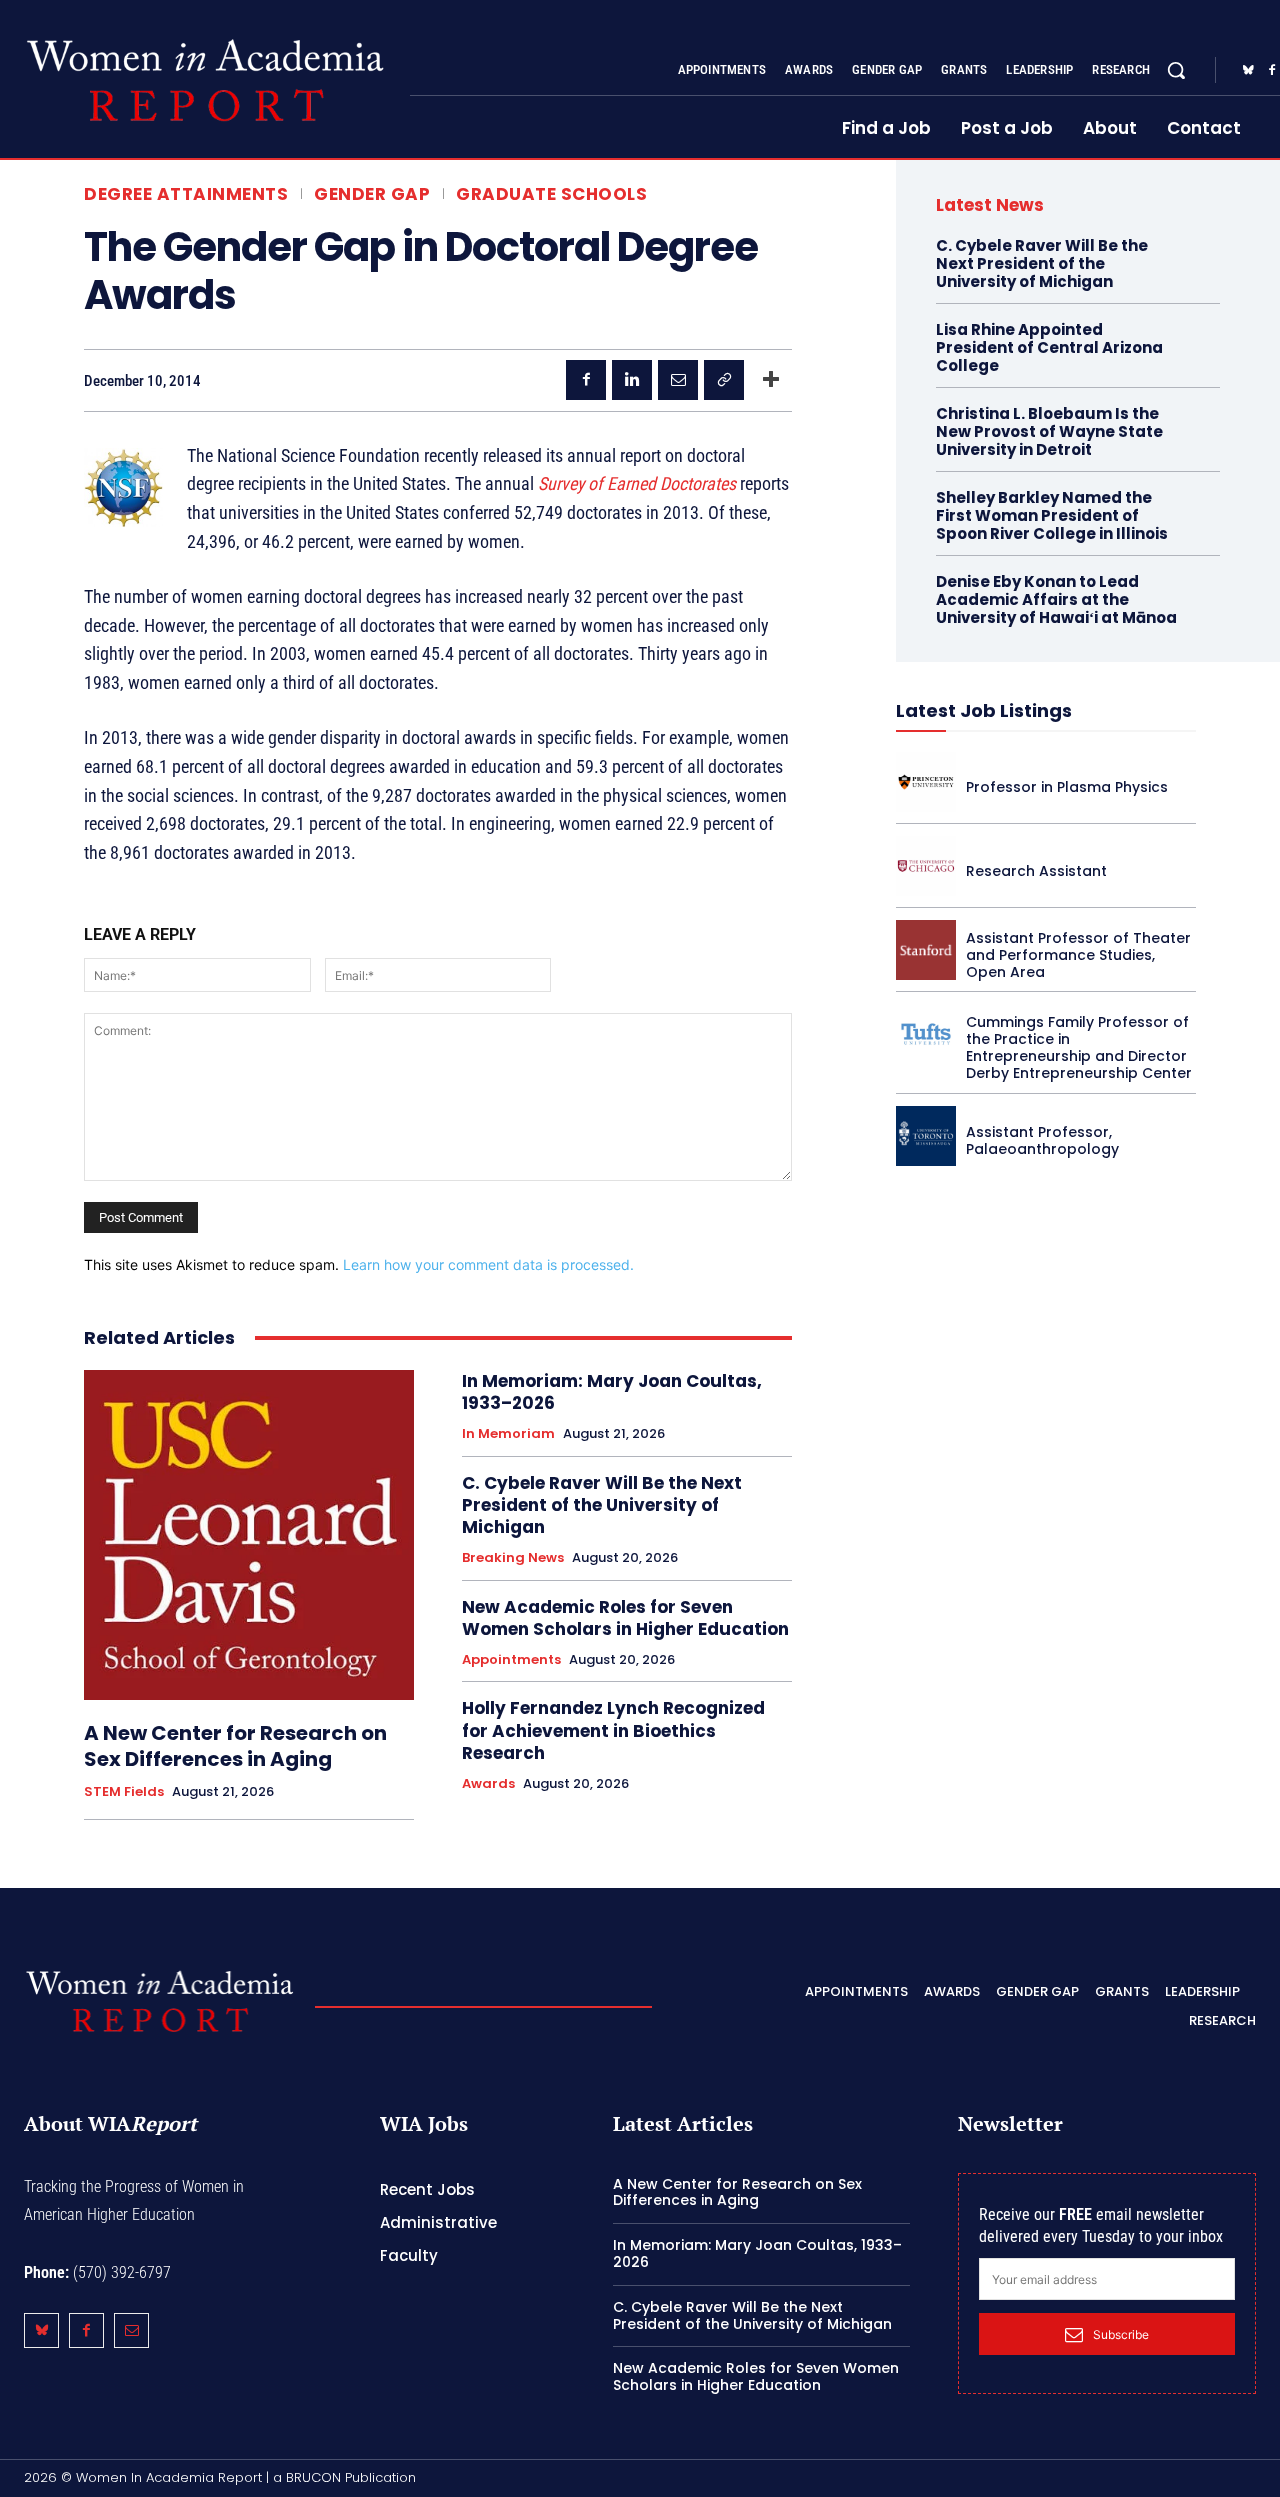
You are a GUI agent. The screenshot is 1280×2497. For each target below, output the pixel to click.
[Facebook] (586, 380)
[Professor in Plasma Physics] (926, 782)
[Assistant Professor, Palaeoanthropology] (926, 1136)
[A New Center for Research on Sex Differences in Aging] (249, 1535)
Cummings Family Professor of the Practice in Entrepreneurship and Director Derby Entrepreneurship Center (1079, 1047)
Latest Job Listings (984, 710)
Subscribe (1121, 2334)
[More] (771, 380)
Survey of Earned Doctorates (637, 483)
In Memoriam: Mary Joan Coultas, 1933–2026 (612, 1392)
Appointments (511, 1660)
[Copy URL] (724, 380)
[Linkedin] (632, 380)
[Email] (678, 380)
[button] (1176, 70)
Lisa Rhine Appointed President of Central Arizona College (1049, 347)
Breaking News (513, 1558)
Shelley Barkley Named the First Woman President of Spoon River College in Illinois (1052, 515)
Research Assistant (1036, 871)
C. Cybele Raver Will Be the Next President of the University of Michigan (602, 1505)
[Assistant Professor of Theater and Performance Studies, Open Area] (926, 950)
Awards (488, 1784)
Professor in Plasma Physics (1067, 787)
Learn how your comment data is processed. (488, 1264)
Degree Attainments (186, 194)
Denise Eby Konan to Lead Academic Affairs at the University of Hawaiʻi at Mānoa (1056, 599)
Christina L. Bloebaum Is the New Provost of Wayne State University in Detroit (1049, 431)
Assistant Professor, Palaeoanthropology (1042, 1140)
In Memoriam (508, 1434)
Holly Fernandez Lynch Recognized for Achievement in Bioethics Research (613, 1730)
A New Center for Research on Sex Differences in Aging (235, 1746)
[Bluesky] (1248, 71)
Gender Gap (372, 194)
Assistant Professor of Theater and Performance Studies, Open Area (1078, 955)
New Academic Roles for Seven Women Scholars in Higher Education (625, 1618)
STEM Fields (124, 1792)
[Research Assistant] (926, 866)
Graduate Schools (551, 194)
